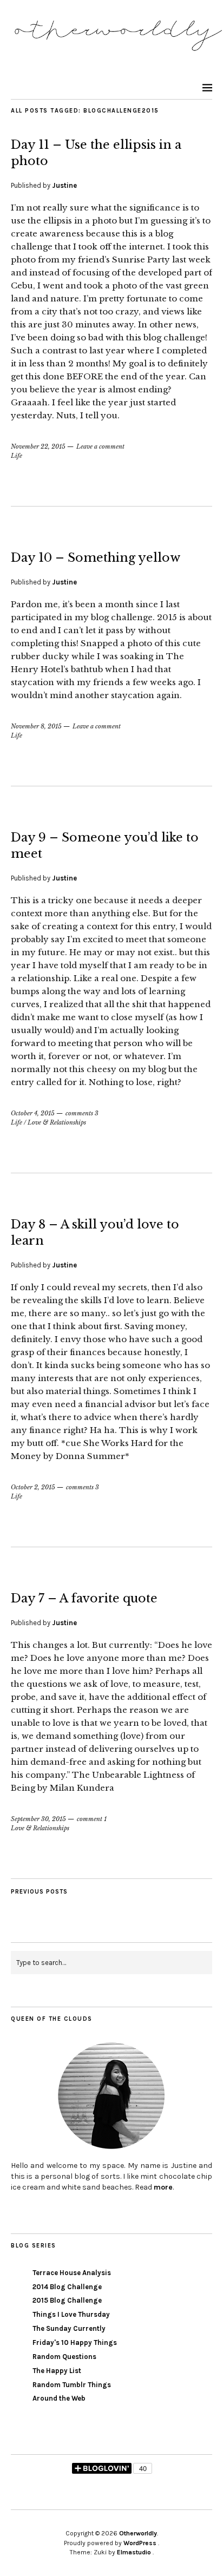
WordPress (140, 2543)
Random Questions (64, 2357)
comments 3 (82, 1113)
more (163, 2187)
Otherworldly (138, 2533)
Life (17, 456)
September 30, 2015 (38, 1819)
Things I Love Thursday (71, 2314)
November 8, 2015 (36, 726)
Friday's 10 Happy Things (75, 2342)
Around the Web (59, 2398)
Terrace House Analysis (72, 2273)
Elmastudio (134, 2552)
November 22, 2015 (38, 446)
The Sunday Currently (69, 2328)
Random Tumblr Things (72, 2385)
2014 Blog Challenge (67, 2287)
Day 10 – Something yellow (96, 558)
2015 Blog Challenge (67, 2300)
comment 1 (92, 1819)
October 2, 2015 (33, 1487)
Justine (64, 185)
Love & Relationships (57, 1122)
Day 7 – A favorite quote (84, 1598)
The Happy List (57, 2371)
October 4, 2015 (33, 1113)
